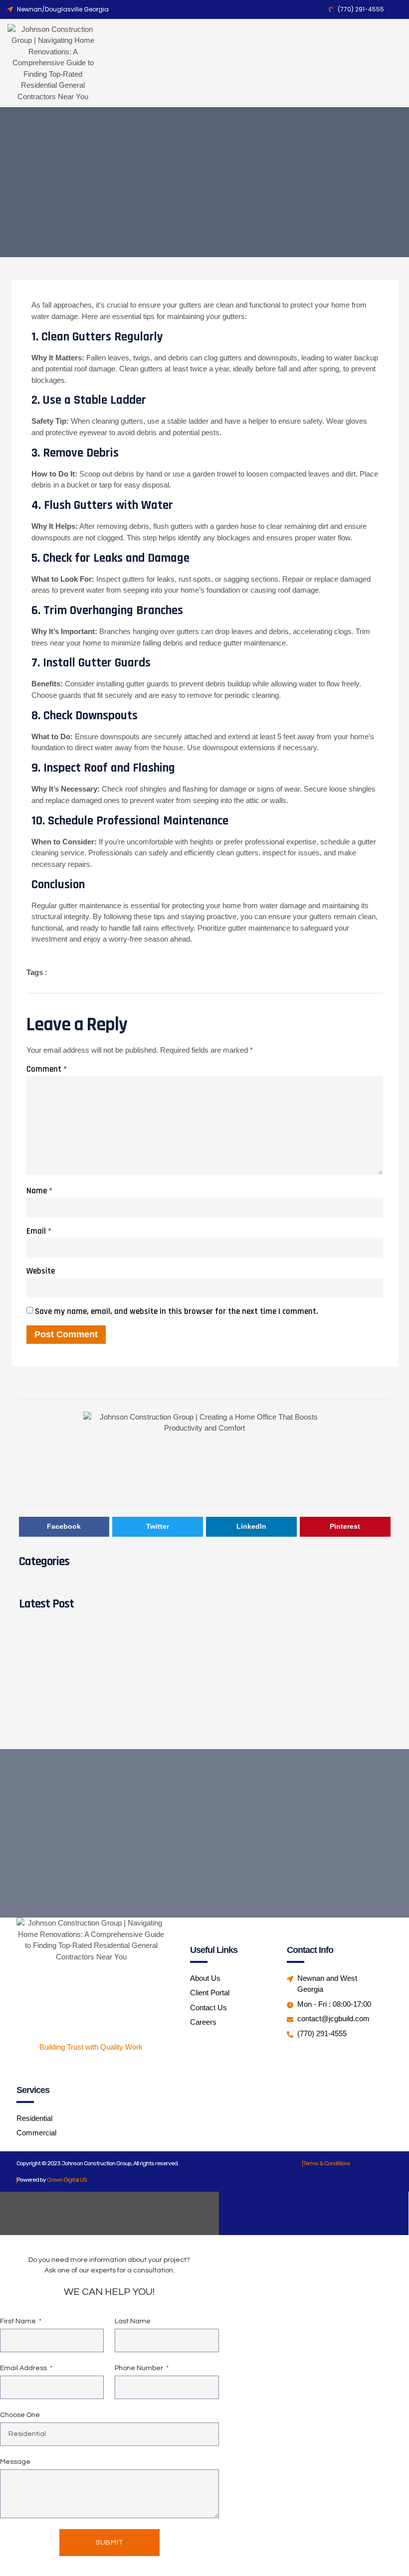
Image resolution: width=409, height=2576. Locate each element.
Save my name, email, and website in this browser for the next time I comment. (177, 1311)
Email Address (24, 2368)
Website (41, 1271)
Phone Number (140, 2368)
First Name (19, 2321)
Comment (47, 1069)
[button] (286, 63)
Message (15, 2462)
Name (39, 1191)
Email (39, 1231)
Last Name (133, 2321)
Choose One (20, 2415)
